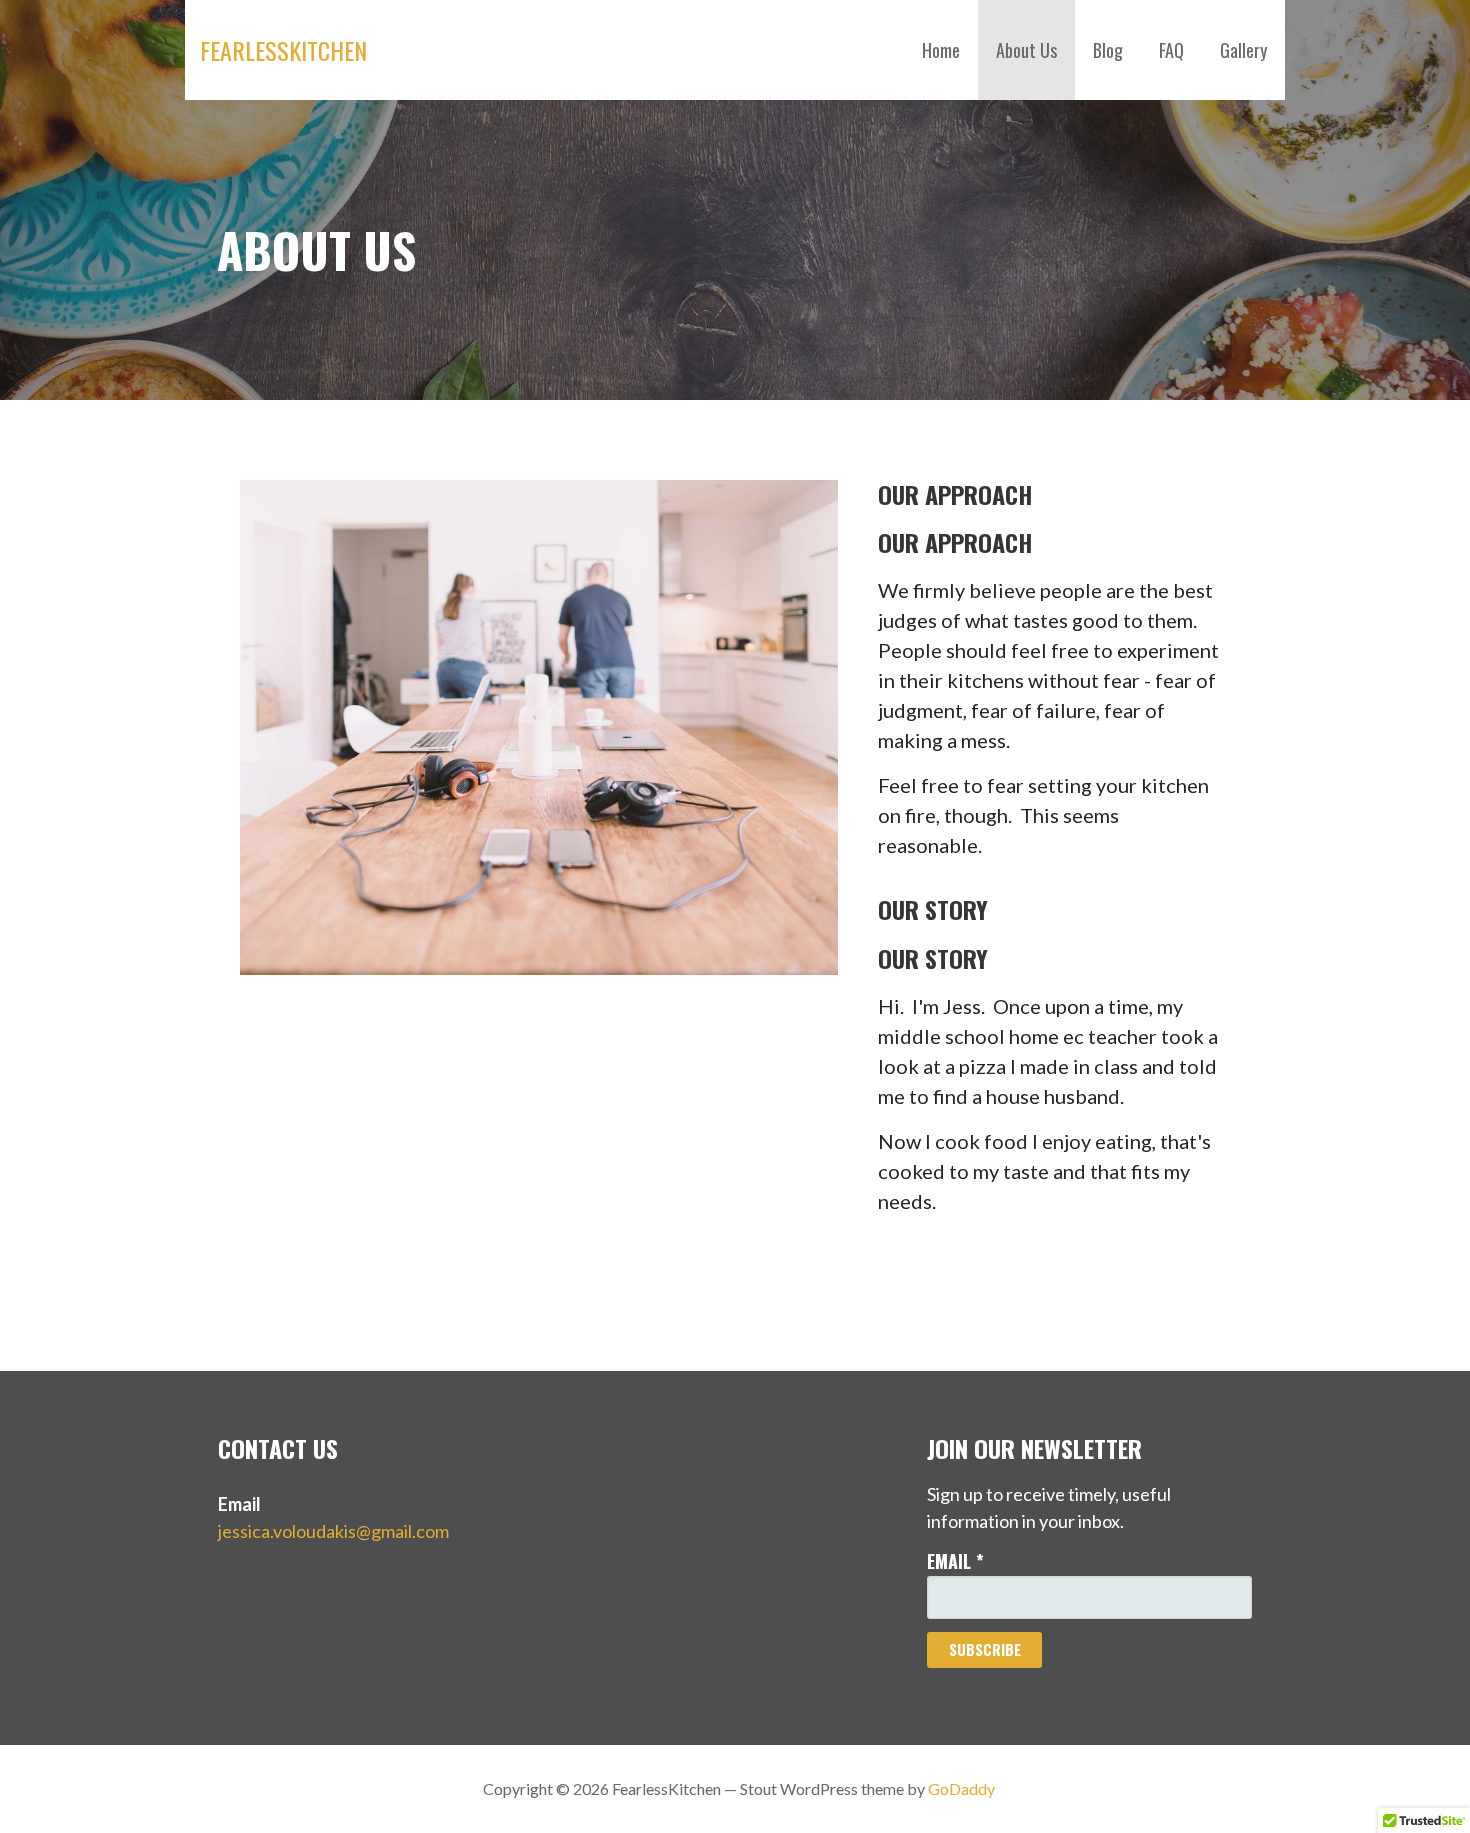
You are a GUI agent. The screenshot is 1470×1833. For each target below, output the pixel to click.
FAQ (1171, 50)
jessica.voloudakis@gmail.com (333, 1531)
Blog (1108, 50)
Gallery (1243, 50)
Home (941, 50)
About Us (1026, 50)
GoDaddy (961, 1788)
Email (955, 1561)
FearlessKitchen (283, 50)
